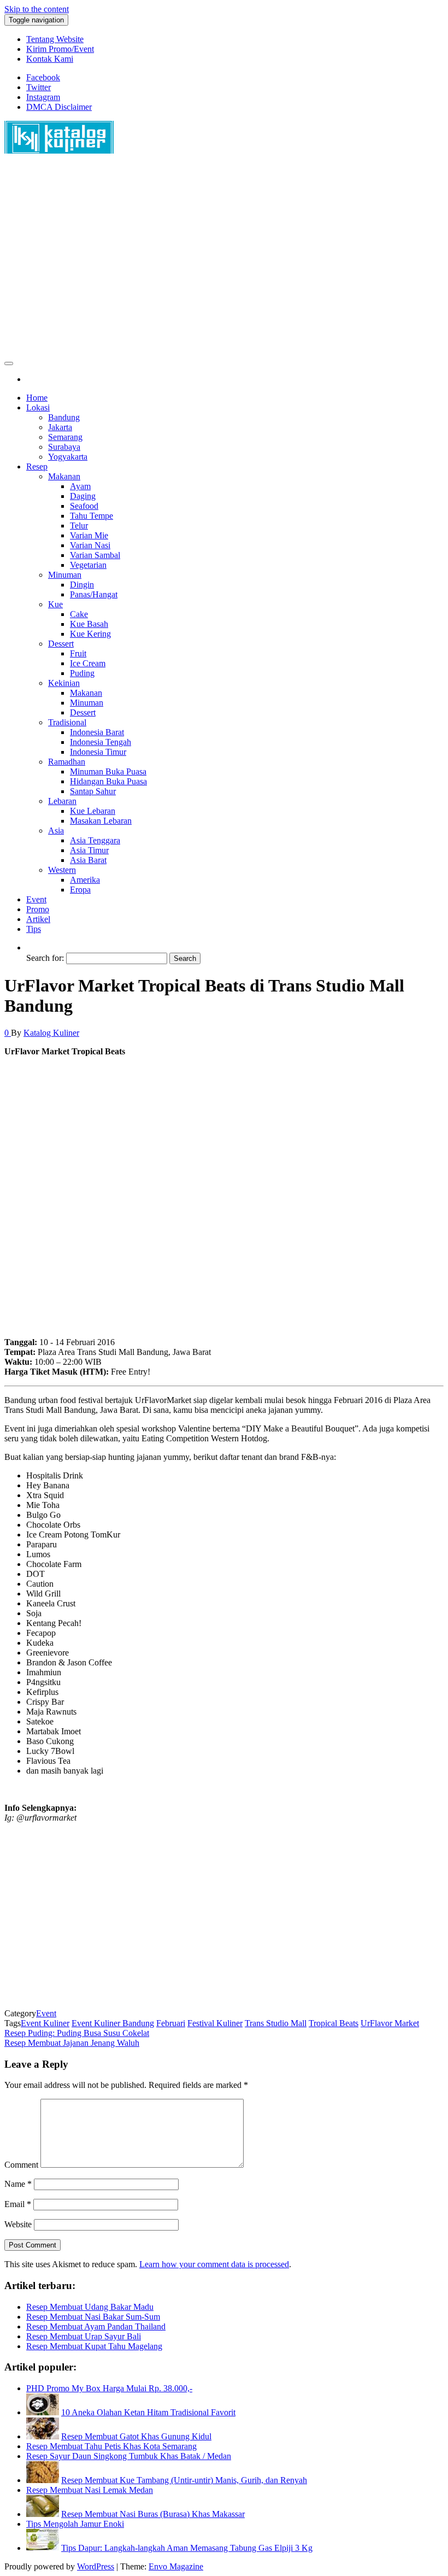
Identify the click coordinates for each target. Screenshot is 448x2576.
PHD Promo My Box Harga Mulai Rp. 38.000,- (109, 2388)
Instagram (43, 97)
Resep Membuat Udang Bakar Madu (90, 2307)
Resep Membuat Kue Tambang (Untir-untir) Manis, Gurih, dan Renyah (184, 2480)
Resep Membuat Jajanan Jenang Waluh (72, 2043)
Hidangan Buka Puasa (108, 781)
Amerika (85, 880)
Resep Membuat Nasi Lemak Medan (90, 2490)
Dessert (61, 644)
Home (37, 398)
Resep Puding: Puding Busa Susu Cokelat (77, 2033)
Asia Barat (88, 860)
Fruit (78, 653)
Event (36, 899)
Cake (79, 614)
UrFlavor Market (390, 2023)
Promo (38, 909)
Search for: (45, 958)
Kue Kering (90, 634)
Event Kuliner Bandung (113, 2023)
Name (18, 2184)
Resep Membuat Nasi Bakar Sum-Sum (93, 2317)
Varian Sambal (95, 555)
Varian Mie (89, 535)
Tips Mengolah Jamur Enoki (75, 2524)
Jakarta (60, 427)
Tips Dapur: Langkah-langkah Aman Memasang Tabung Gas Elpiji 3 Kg (187, 2548)
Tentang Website (55, 39)
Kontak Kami (50, 59)
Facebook (43, 77)
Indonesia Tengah (101, 742)
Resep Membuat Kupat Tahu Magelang (94, 2346)
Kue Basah (89, 624)
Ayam (80, 486)
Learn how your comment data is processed (214, 2264)
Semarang (65, 437)
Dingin (82, 585)
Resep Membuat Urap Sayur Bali (84, 2336)
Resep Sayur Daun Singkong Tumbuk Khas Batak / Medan (129, 2456)
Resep (37, 467)
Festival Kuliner (215, 2023)
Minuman (65, 575)
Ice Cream (88, 663)
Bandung (64, 417)
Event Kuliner (45, 2023)
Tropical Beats (334, 2023)
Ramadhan (67, 762)
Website (18, 2224)
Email (18, 2204)
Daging (83, 496)
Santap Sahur (93, 791)
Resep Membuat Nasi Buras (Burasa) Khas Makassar (153, 2514)
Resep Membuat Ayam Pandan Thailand (96, 2326)
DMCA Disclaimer (59, 107)
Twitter (39, 87)
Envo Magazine (176, 2566)
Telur (79, 526)
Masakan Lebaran (101, 821)
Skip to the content (37, 9)
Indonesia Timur (98, 752)
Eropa (80, 890)
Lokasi (38, 407)
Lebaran (62, 801)
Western (62, 870)
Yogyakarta (68, 457)
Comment (21, 2165)
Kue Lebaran (93, 811)
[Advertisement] (224, 261)
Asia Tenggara (95, 840)
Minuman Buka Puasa (108, 771)
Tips (34, 929)
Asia (56, 831)
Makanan (64, 476)
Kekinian (64, 683)
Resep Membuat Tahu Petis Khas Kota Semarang (111, 2446)
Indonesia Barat (97, 732)
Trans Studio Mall (276, 2023)
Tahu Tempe (92, 516)
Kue (55, 604)
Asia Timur (89, 850)
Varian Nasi (90, 545)
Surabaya (64, 447)
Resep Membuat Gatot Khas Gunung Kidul (136, 2436)
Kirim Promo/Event (60, 49)
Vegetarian (88, 565)
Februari (171, 2023)
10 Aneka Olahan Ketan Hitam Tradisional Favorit (148, 2412)
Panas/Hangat (94, 594)
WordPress (96, 2566)
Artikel (38, 919)
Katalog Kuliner (51, 1033)
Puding (82, 673)
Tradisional (67, 722)
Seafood (84, 506)
